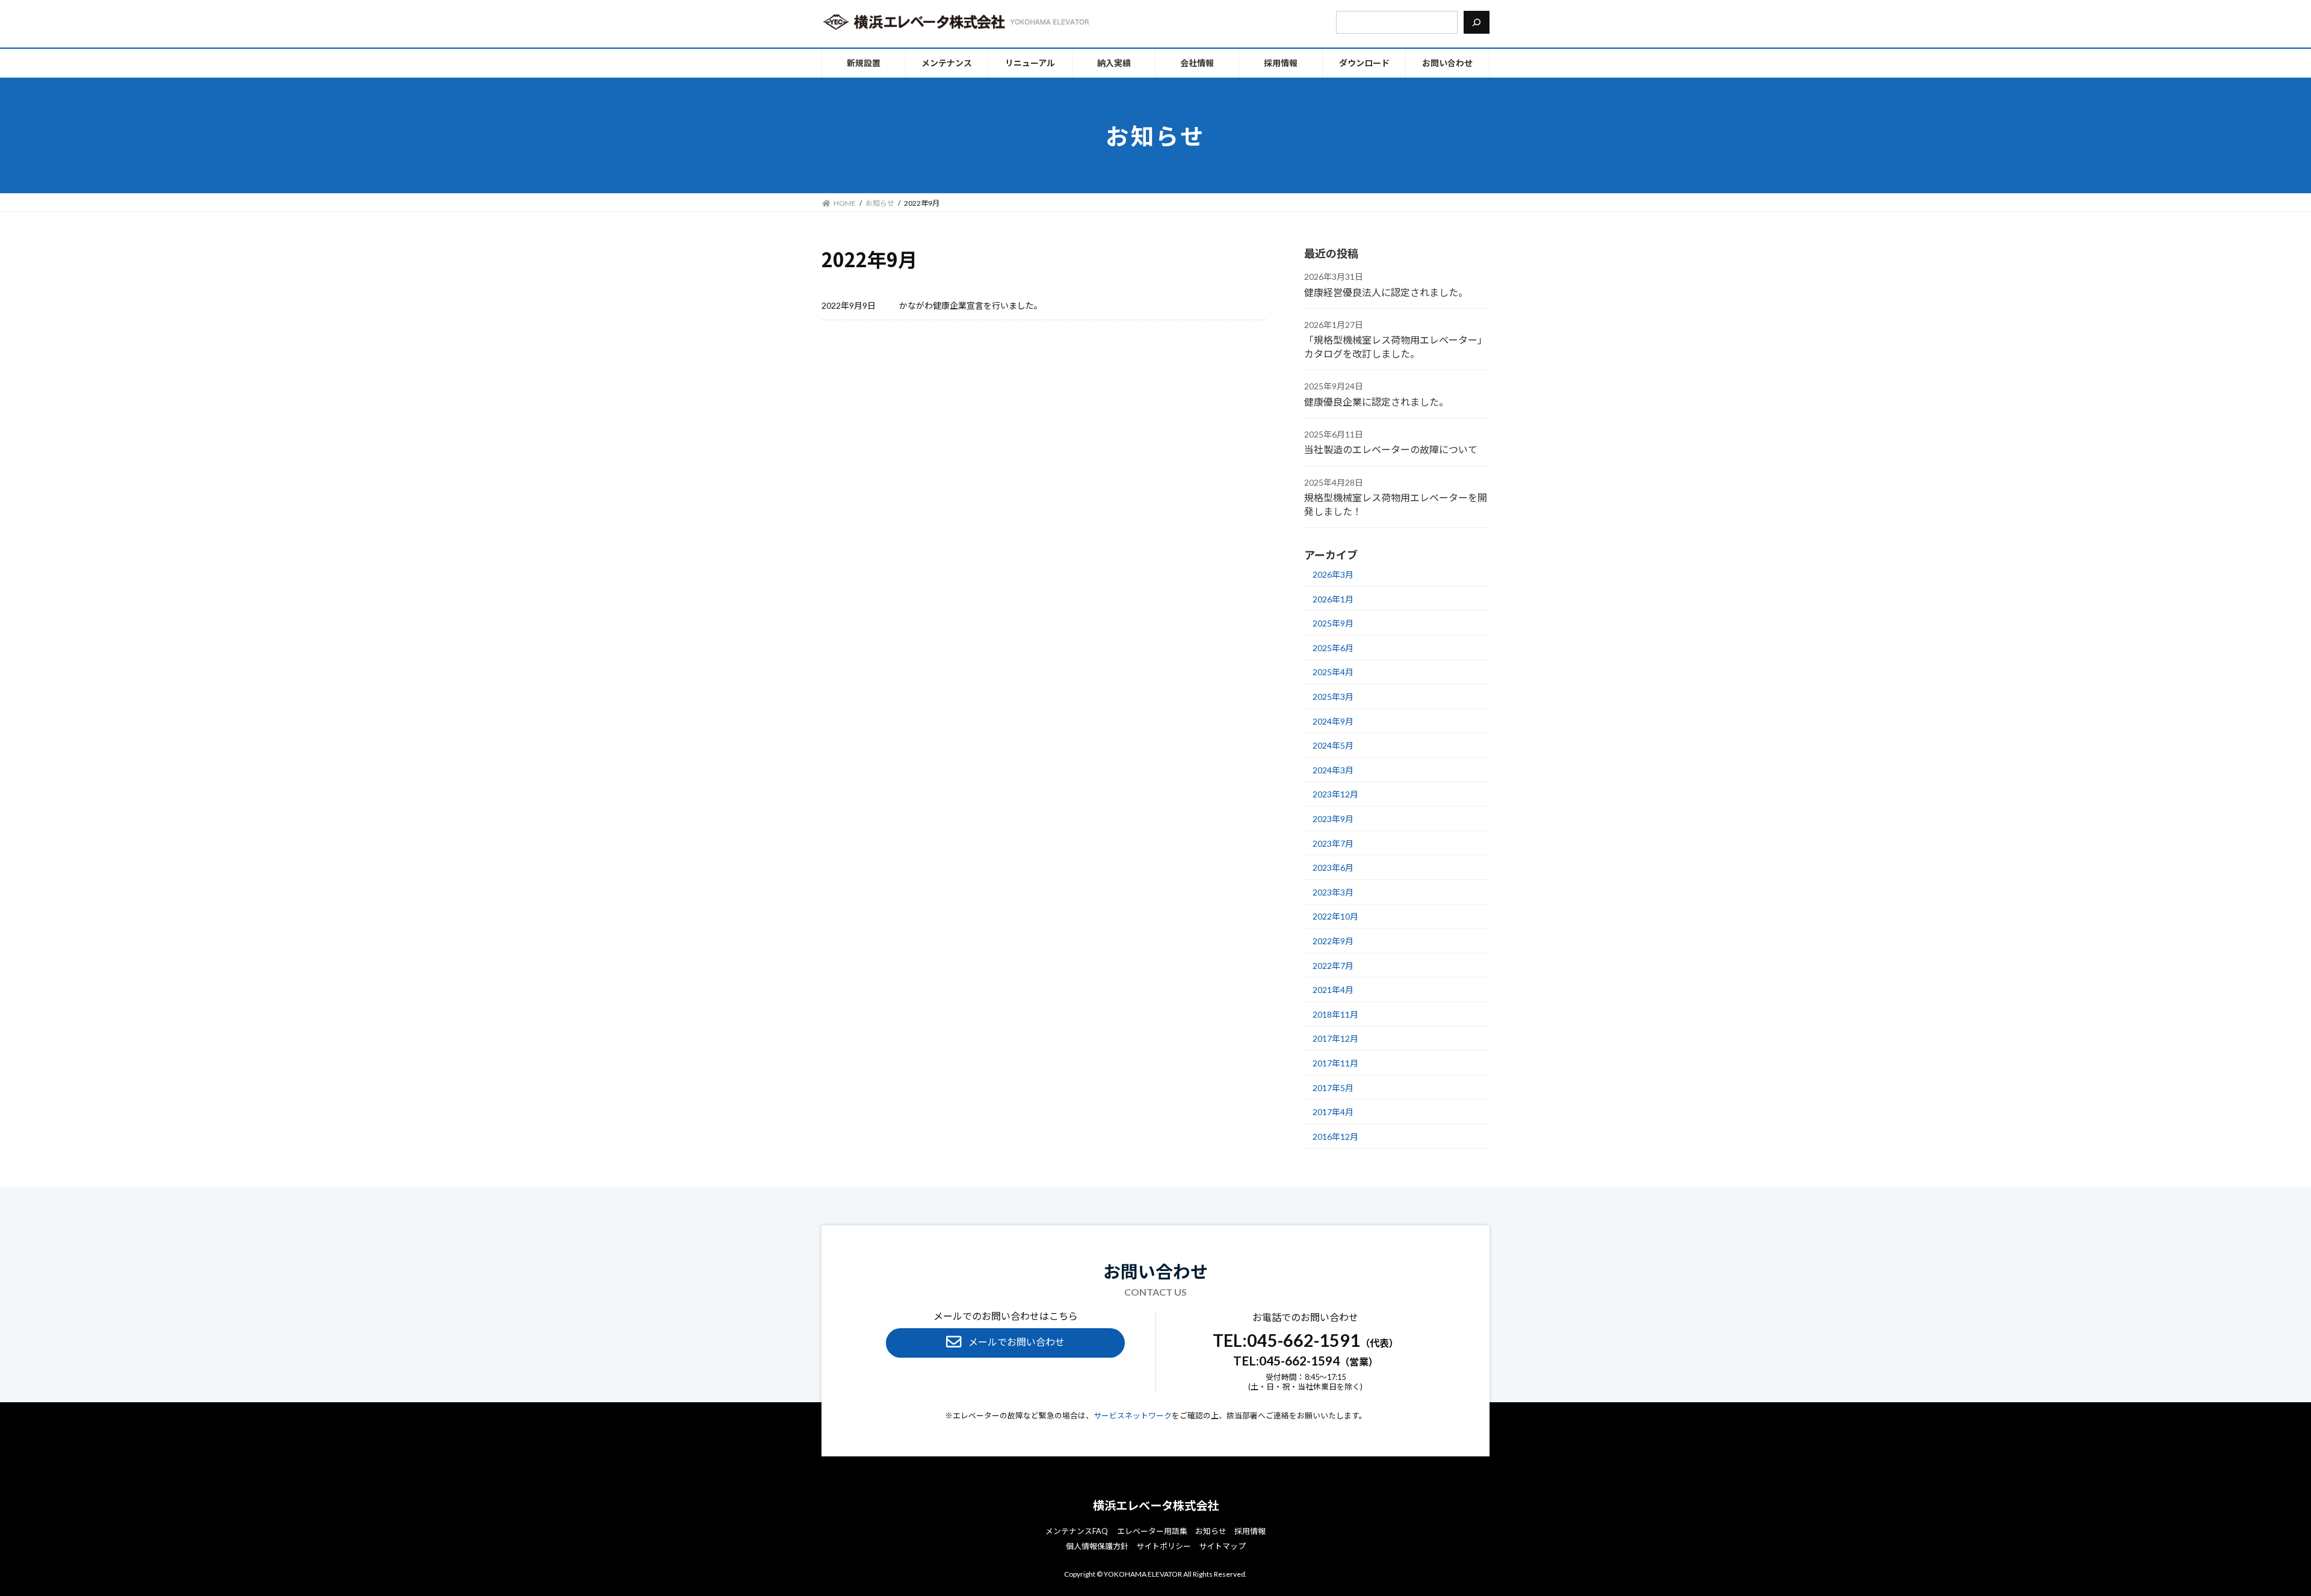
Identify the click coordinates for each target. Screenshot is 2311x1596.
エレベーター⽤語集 (1152, 1531)
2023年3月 (1333, 892)
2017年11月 (1335, 1063)
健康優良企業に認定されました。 (1376, 401)
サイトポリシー (1164, 1546)
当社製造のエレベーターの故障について (1391, 449)
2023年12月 (1335, 794)
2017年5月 (1333, 1087)
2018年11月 (1335, 1014)
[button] (1005, 1343)
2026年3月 (1333, 574)
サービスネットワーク (1133, 1415)
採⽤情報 (1250, 1531)
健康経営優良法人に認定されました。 (1386, 292)
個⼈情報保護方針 (1097, 1546)
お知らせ (1211, 1531)
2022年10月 (1335, 916)
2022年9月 (1333, 941)
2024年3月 (1333, 770)
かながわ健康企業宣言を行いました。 (971, 305)
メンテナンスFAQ (1077, 1531)
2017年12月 (1335, 1038)
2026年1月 (1333, 598)
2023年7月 (1333, 843)
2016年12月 (1335, 1137)
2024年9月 (1333, 721)
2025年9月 (1333, 623)
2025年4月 (1333, 672)
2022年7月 (1333, 965)
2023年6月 (1333, 868)
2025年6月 (1333, 648)
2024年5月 (1333, 745)
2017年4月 (1333, 1112)
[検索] (1477, 22)
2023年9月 (1333, 819)
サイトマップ (1222, 1546)
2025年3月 (1333, 697)
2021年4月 (1333, 990)
